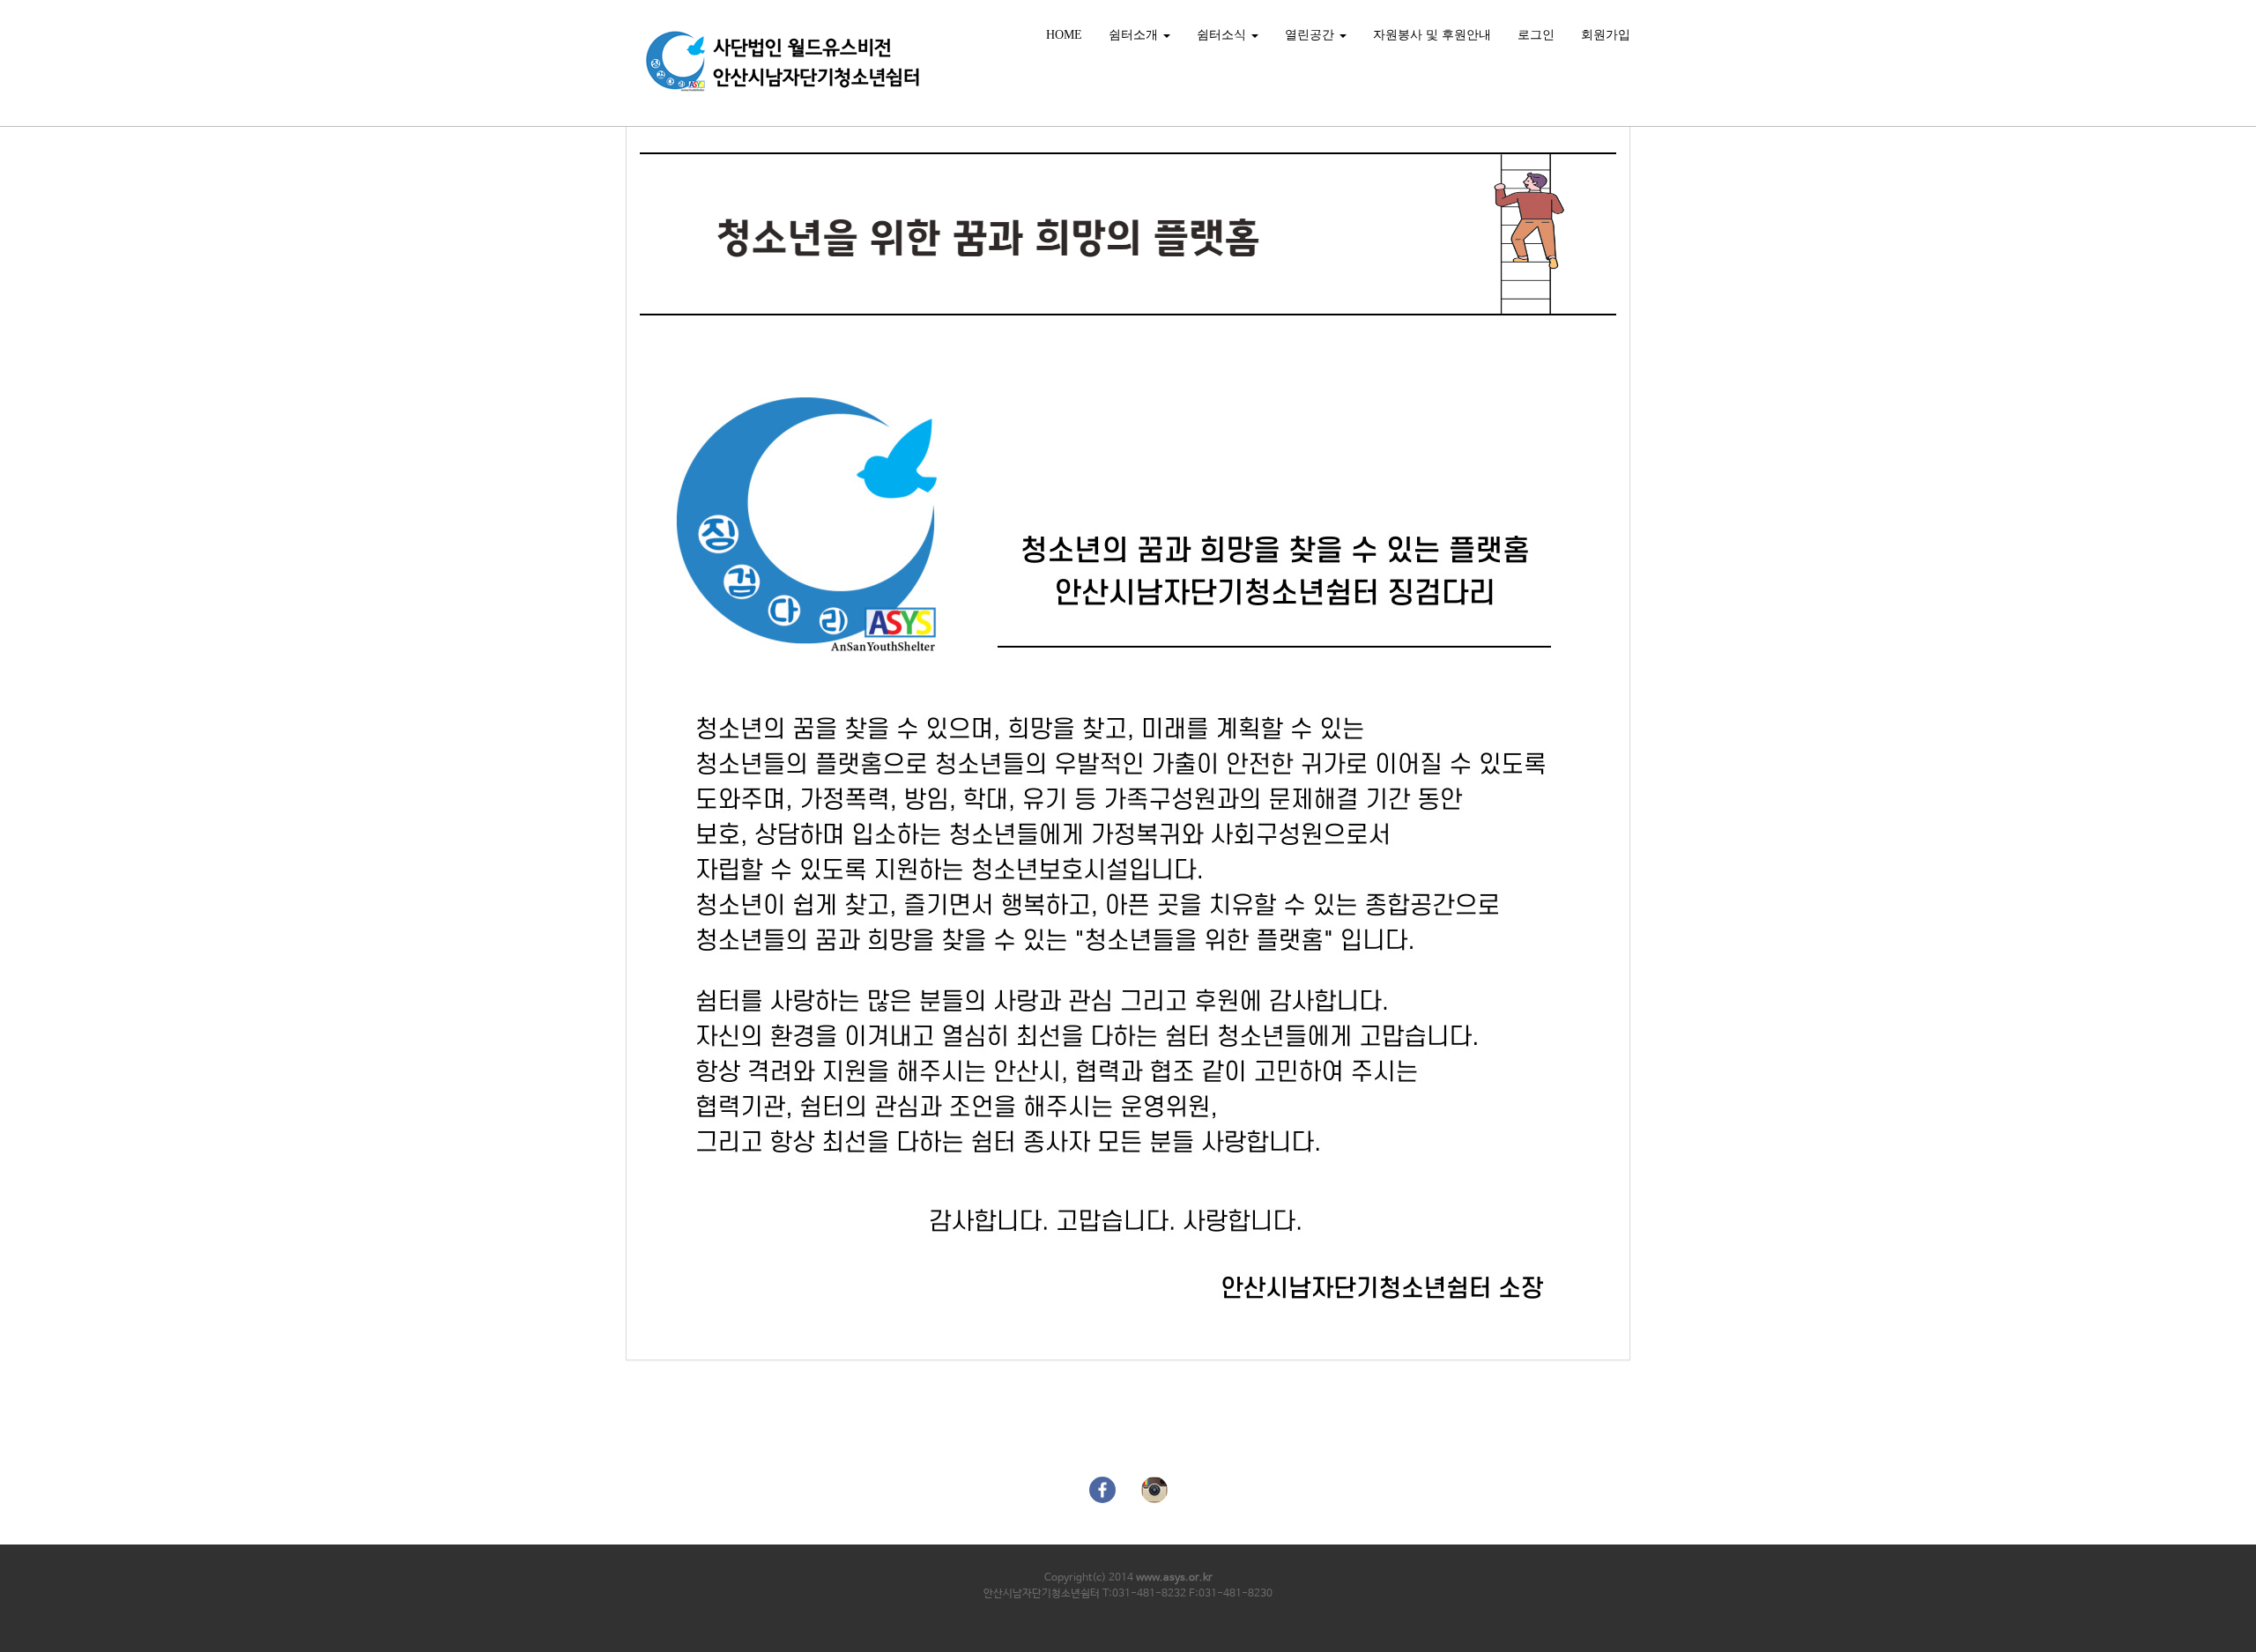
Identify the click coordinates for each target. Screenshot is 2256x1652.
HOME (1064, 35)
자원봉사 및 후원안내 (1432, 35)
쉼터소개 (1135, 35)
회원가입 (1606, 35)
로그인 (1536, 35)
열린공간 (1311, 35)
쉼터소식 (1223, 35)
